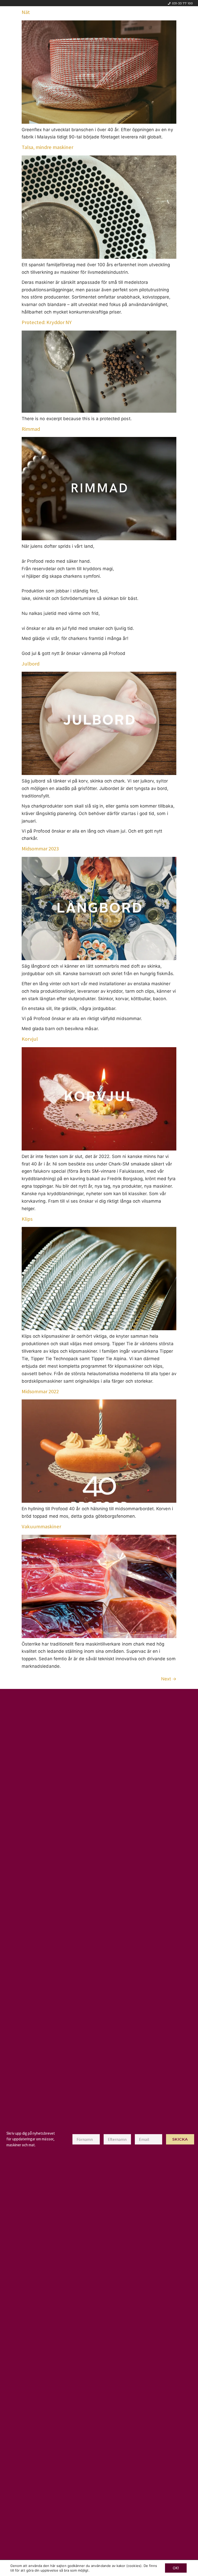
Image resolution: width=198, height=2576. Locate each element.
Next (169, 1679)
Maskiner (64, 17)
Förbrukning (96, 17)
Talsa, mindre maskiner (47, 147)
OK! (176, 2568)
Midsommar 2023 (40, 849)
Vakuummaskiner (41, 1526)
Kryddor (36, 17)
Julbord (31, 664)
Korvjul (30, 1039)
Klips (27, 1219)
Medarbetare (132, 17)
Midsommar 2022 (40, 1391)
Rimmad (31, 429)
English (163, 17)
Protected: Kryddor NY (47, 322)
